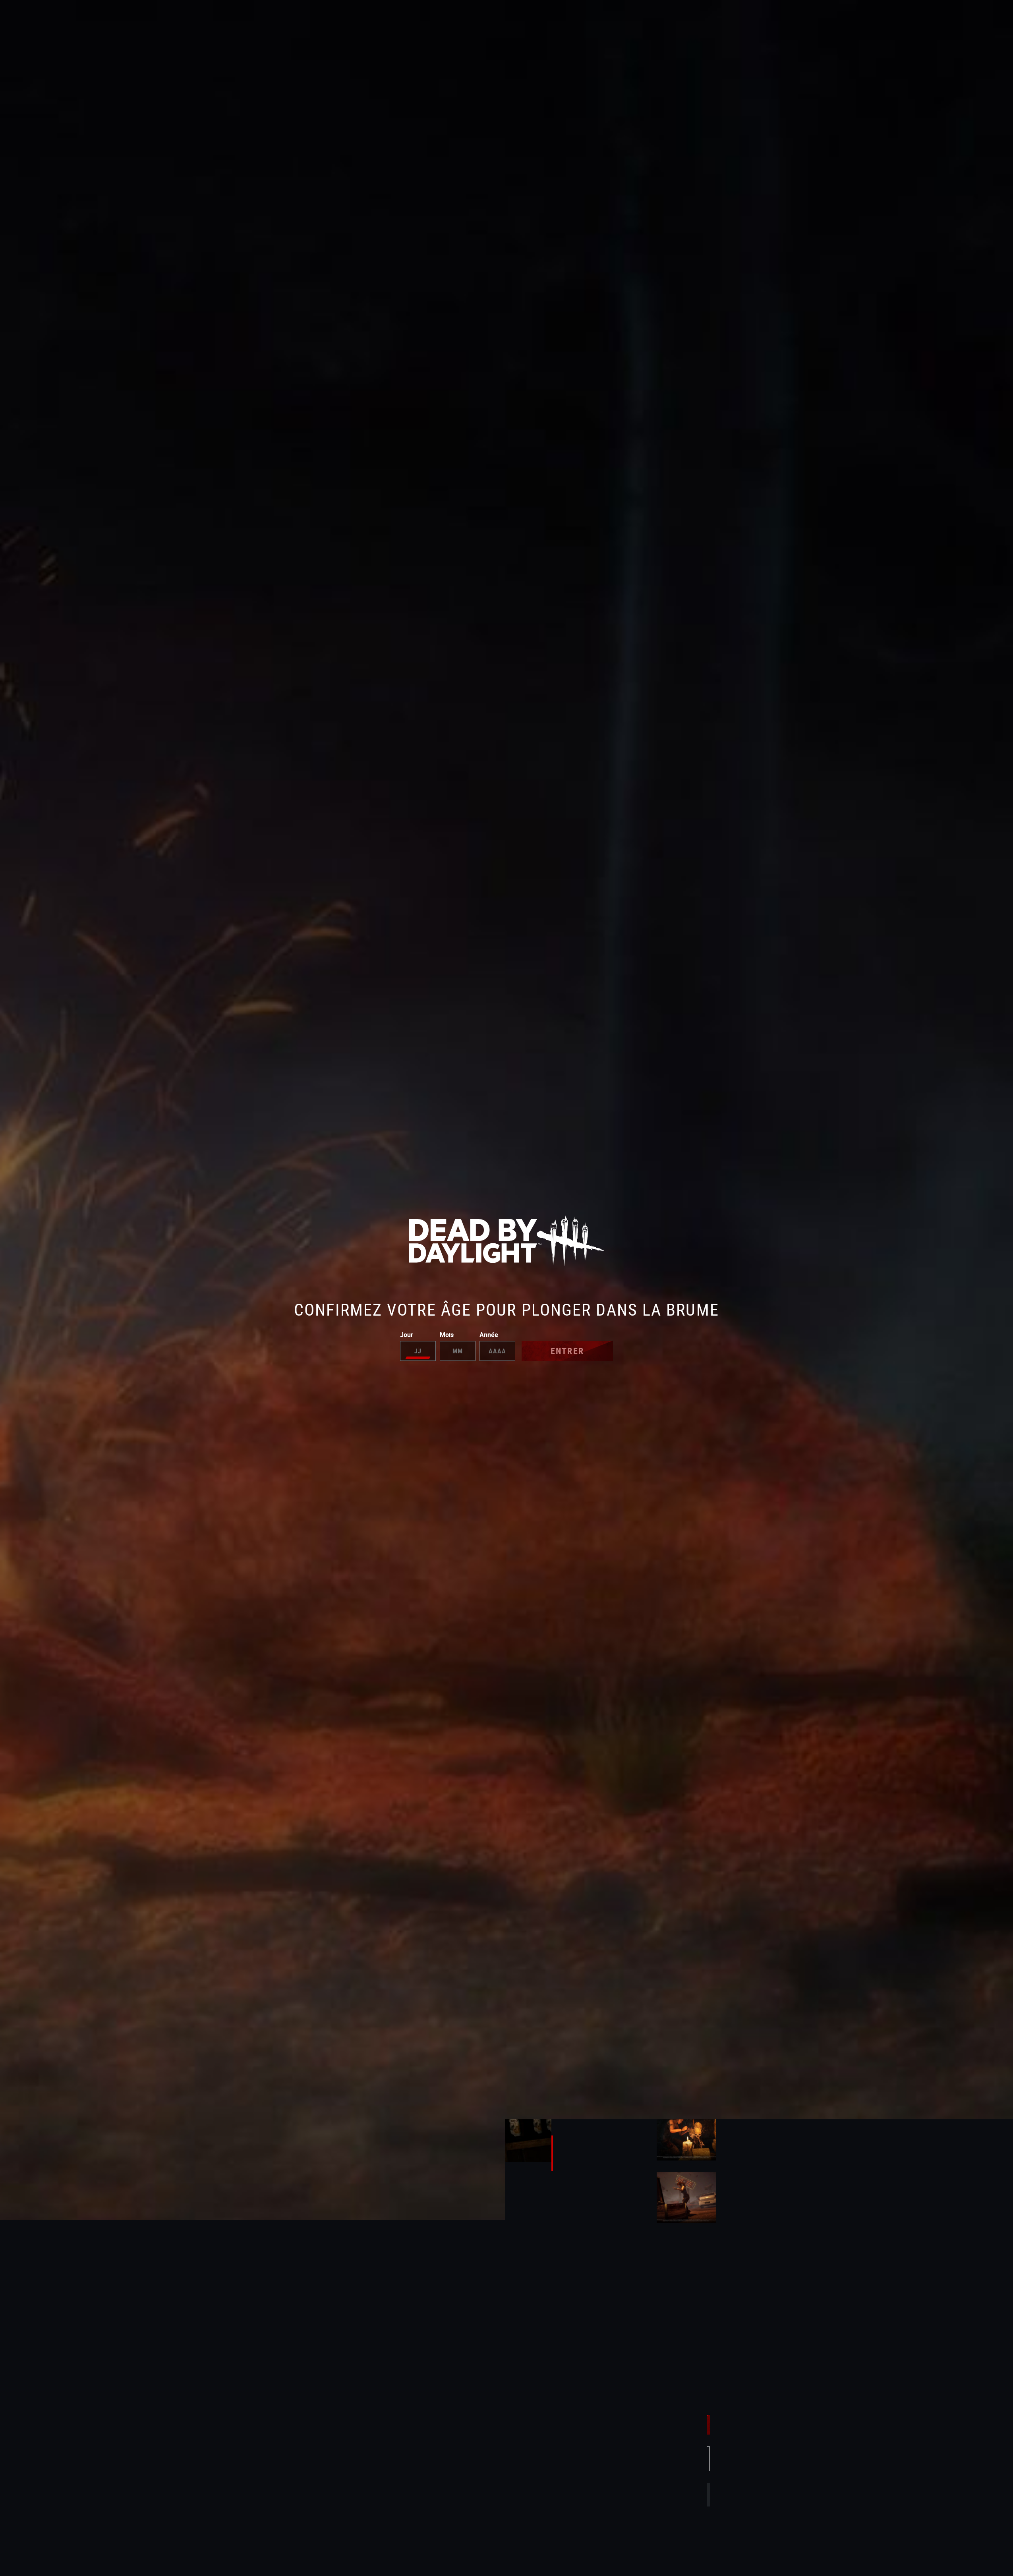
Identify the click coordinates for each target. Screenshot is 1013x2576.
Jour (407, 1335)
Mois (447, 1335)
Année (489, 1335)
